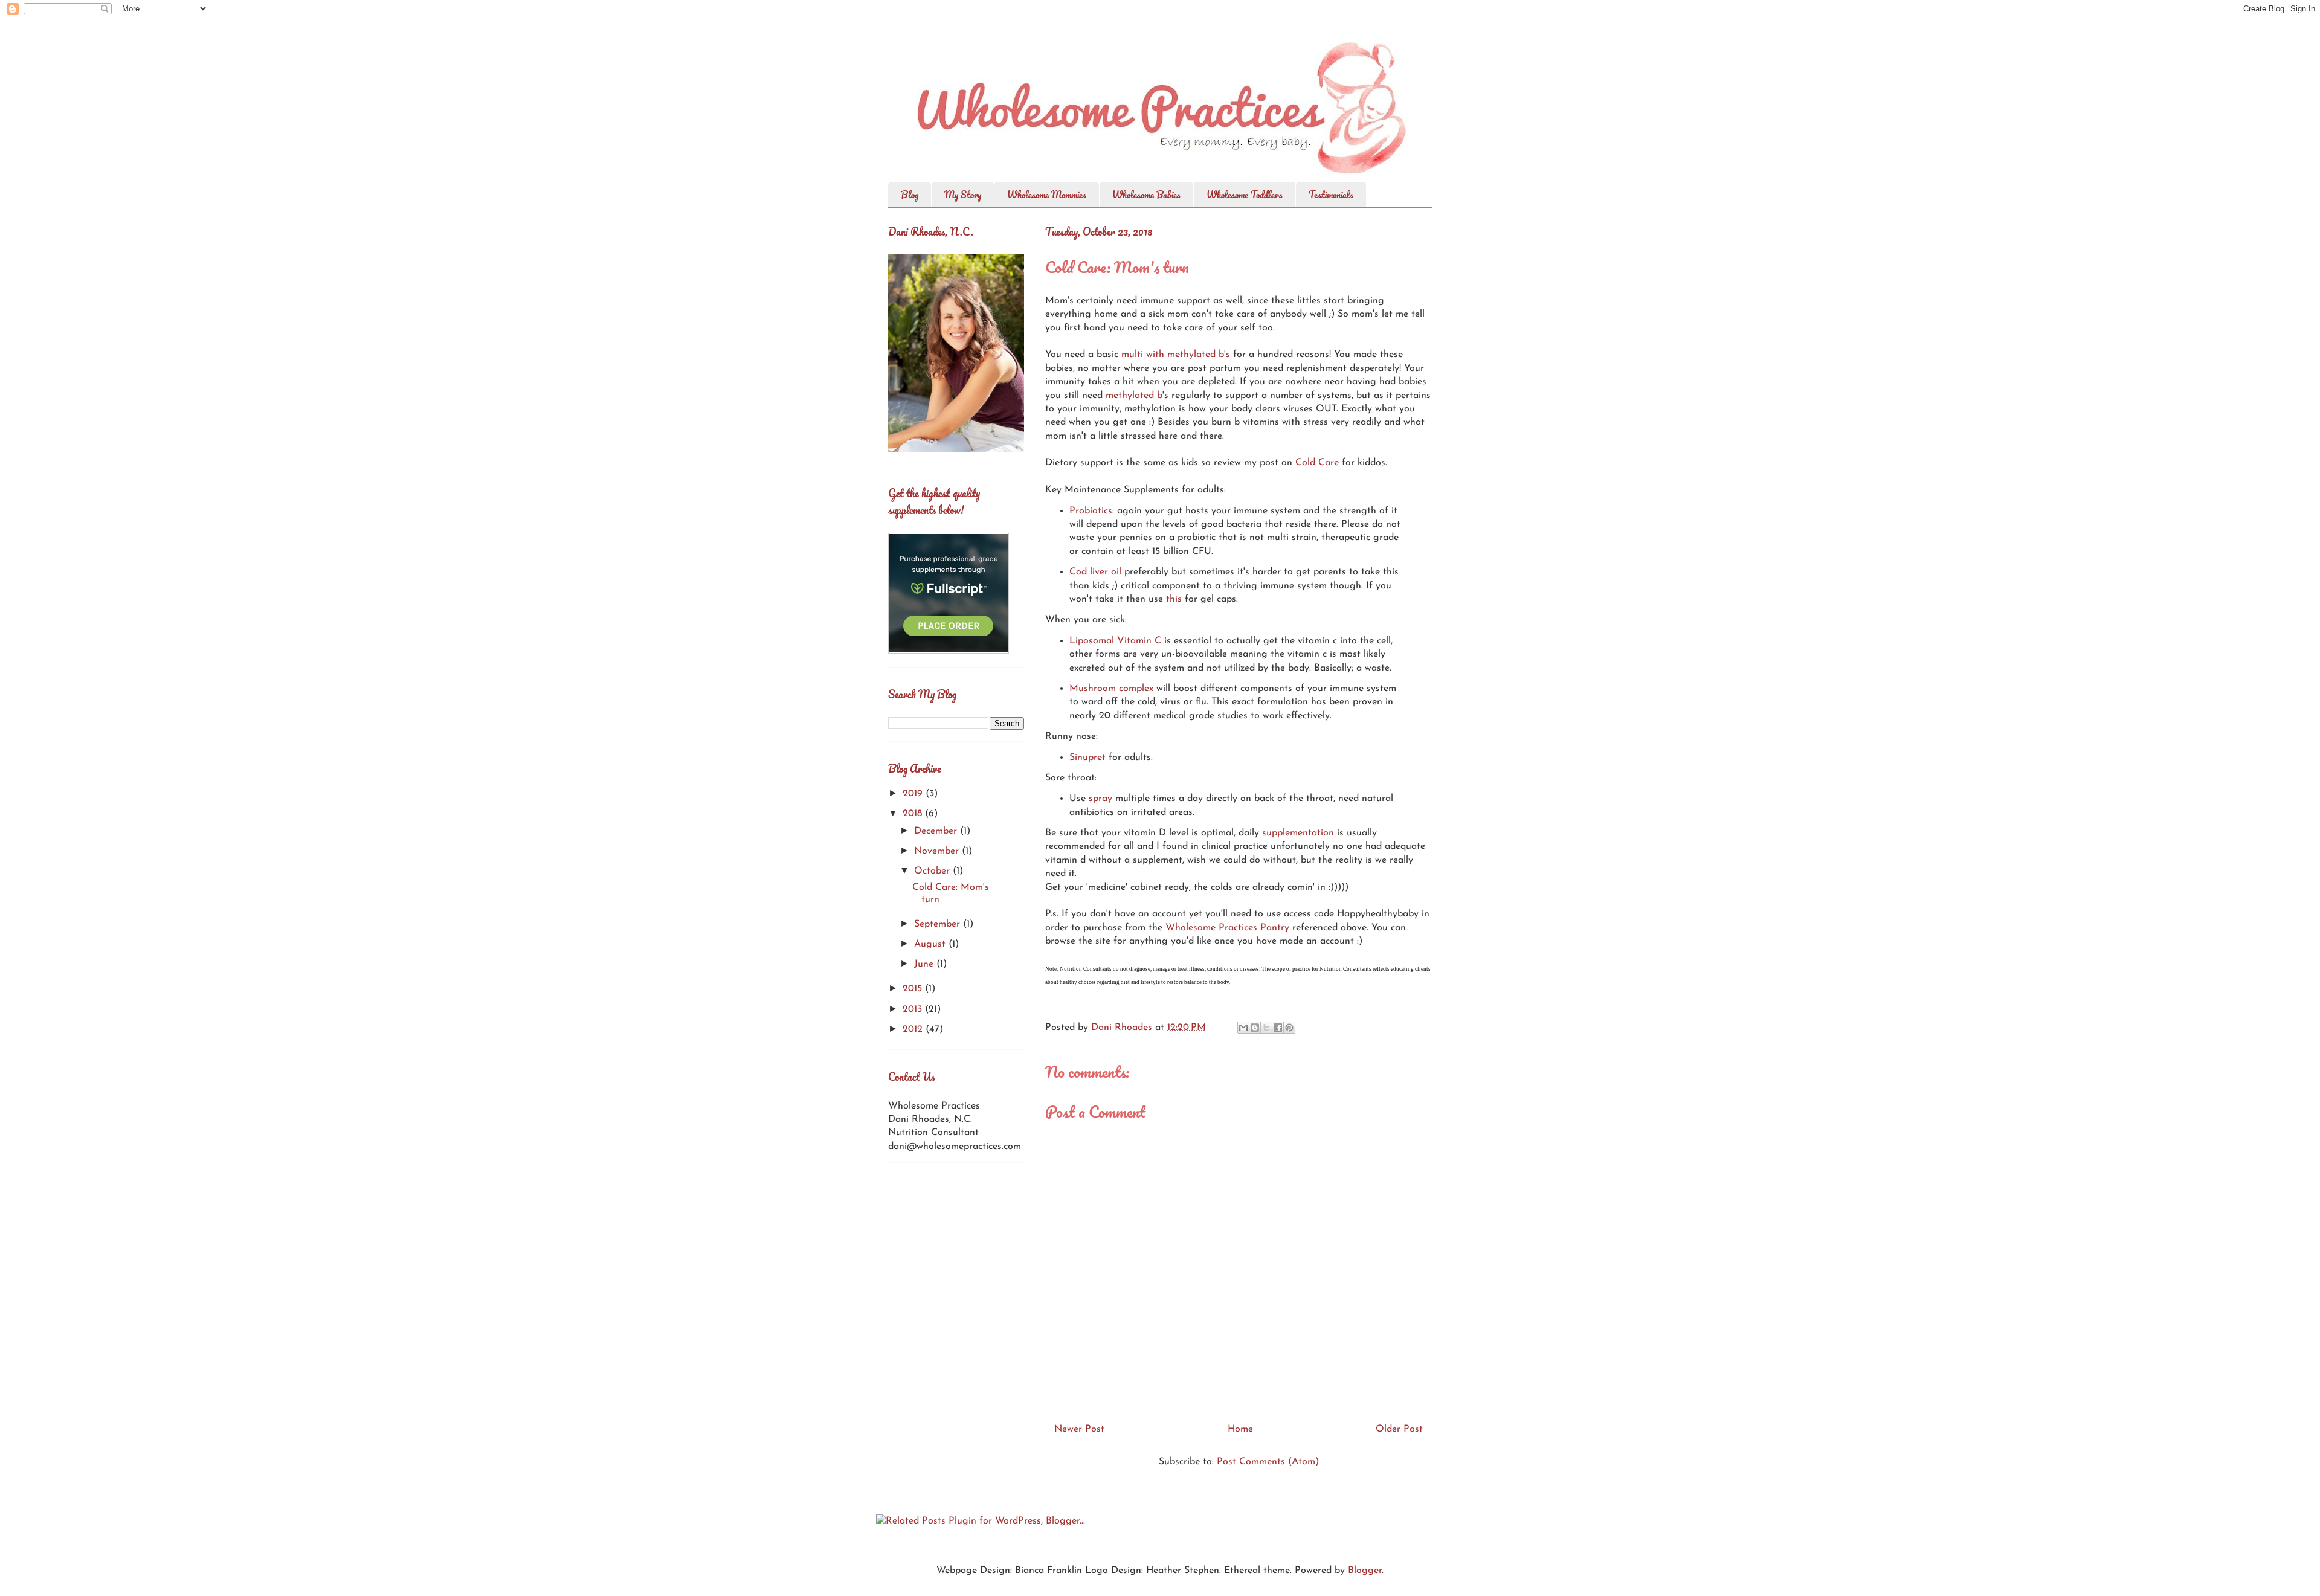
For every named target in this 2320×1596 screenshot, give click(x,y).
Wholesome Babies (1146, 195)
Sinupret (1087, 758)
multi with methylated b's (1176, 355)
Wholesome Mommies (1047, 195)
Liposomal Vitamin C (1115, 641)
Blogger (1365, 1571)
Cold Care (1317, 463)
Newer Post (1079, 1429)
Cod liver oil (1095, 572)
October (933, 871)
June (925, 964)
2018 (914, 814)
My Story (963, 195)
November (938, 851)
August (931, 944)
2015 (914, 989)
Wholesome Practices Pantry (1227, 928)
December (937, 831)
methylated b (1134, 396)
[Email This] (1243, 1028)
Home (1240, 1429)
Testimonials (1331, 195)
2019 (914, 794)
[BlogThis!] (1255, 1028)
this (1174, 599)
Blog (910, 195)
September (939, 924)
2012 (914, 1029)
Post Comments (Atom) (1268, 1462)
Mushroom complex (1111, 689)
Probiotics (1091, 511)
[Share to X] (1266, 1028)
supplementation (1298, 833)
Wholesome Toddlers (1245, 195)
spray (1102, 799)
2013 (914, 1009)
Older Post (1399, 1429)
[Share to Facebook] (1278, 1028)
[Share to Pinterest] (1289, 1028)
